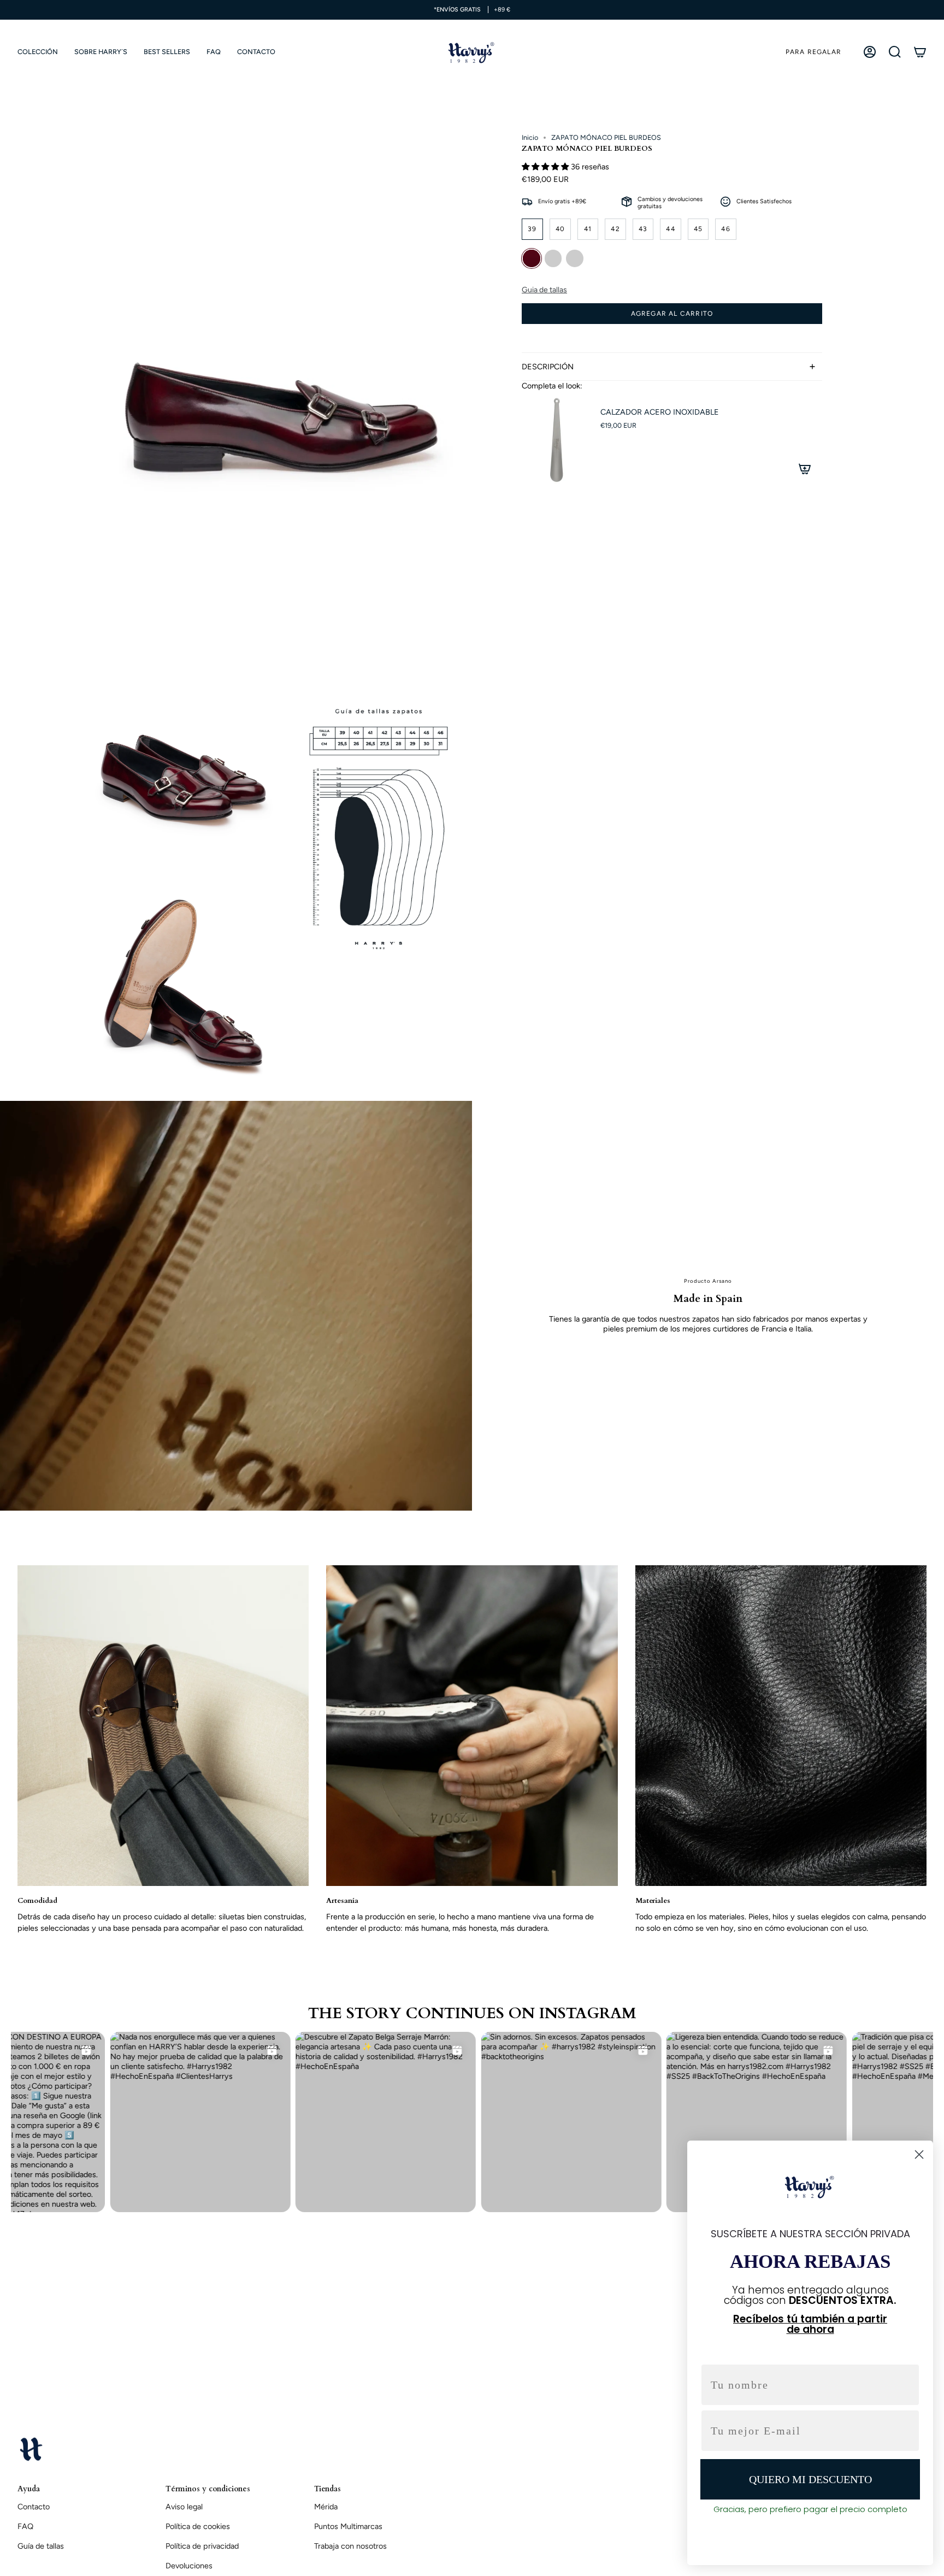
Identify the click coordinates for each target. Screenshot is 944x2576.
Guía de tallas (41, 2546)
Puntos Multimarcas (348, 2526)
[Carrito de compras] (920, 52)
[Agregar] (805, 469)
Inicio (530, 137)
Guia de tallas (544, 290)
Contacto (34, 2507)
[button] (38, 52)
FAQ (25, 2526)
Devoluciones (189, 2566)
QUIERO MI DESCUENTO (810, 2479)
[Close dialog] (919, 2154)
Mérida (326, 2507)
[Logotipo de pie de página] (31, 2449)
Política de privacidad (202, 2546)
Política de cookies (198, 2526)
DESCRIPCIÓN (548, 367)
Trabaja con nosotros (350, 2546)
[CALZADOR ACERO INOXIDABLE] (554, 440)
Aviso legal (184, 2507)
